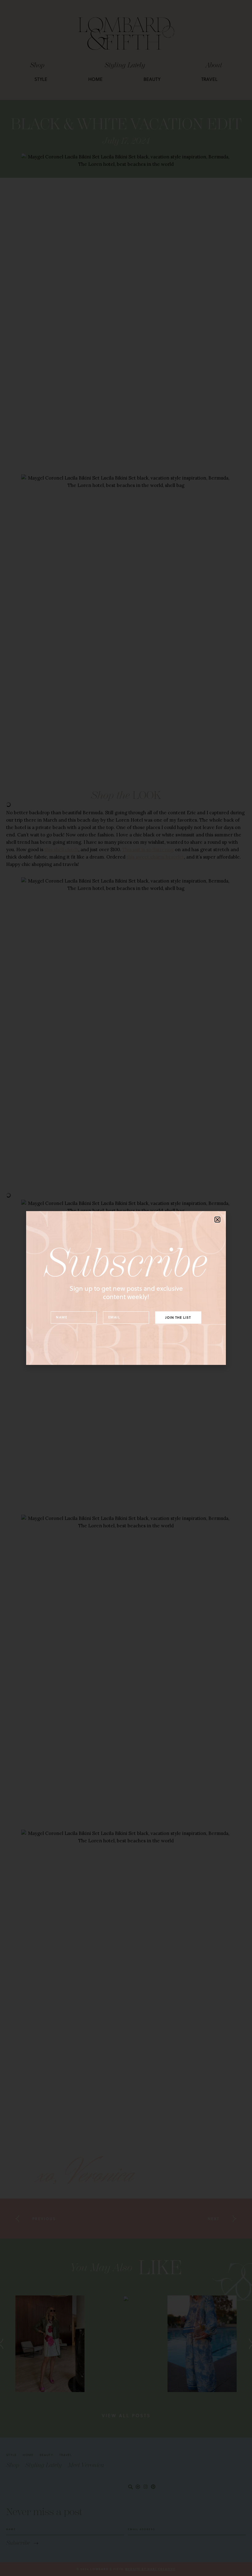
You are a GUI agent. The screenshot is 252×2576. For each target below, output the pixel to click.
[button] (217, 1220)
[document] (126, 1288)
